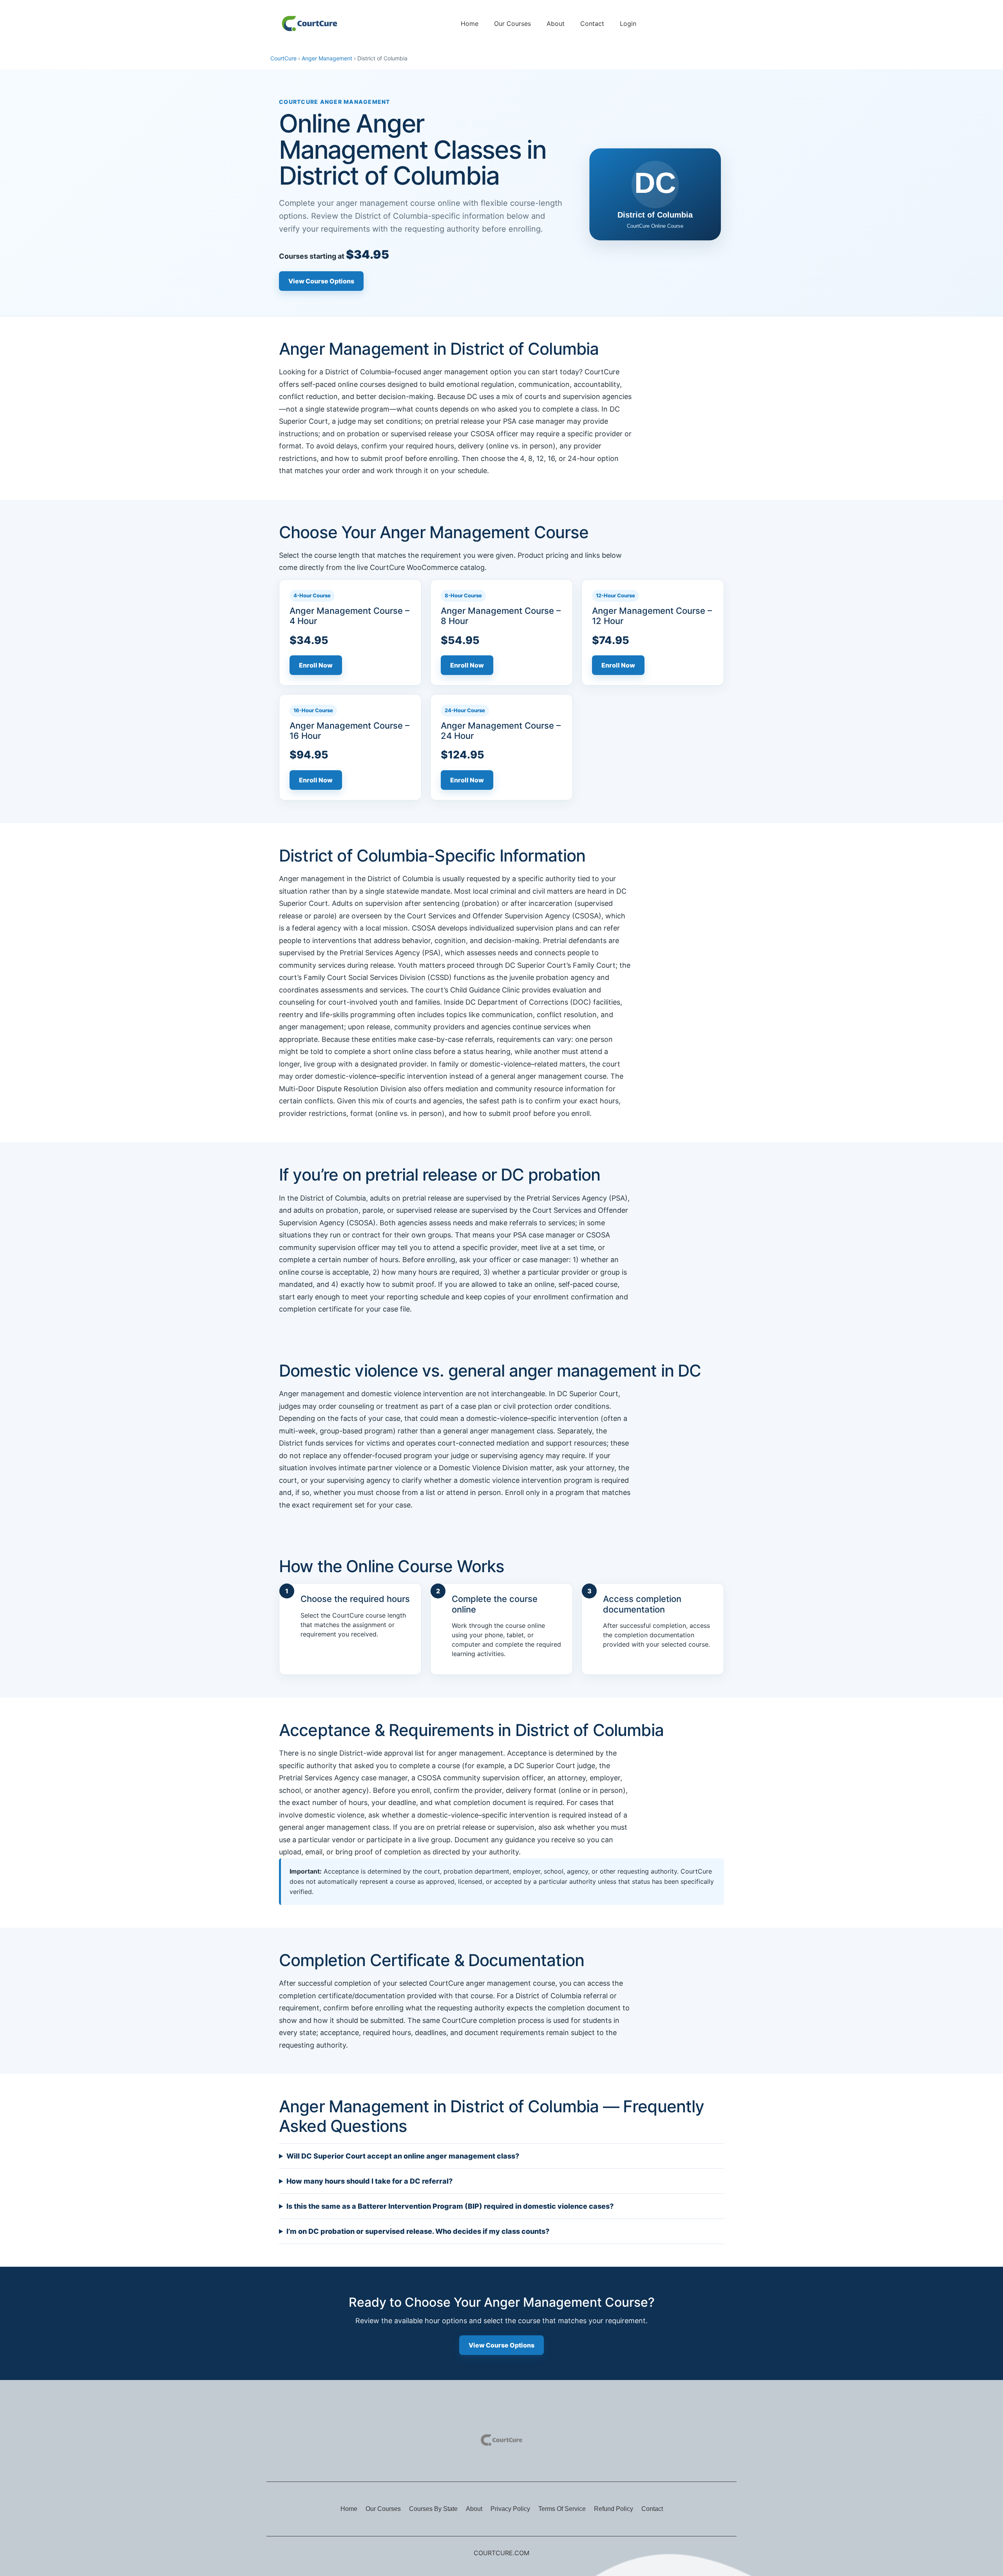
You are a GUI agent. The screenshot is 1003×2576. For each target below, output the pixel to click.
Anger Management (327, 58)
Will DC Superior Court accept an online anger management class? (403, 2156)
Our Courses (512, 24)
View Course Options (321, 281)
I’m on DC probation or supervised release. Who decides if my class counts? (418, 2231)
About (556, 24)
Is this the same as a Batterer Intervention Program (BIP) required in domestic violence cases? (450, 2206)
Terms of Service (562, 2509)
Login (628, 24)
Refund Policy (614, 2509)
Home (470, 24)
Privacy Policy (510, 2509)
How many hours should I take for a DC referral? (369, 2181)
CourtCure (283, 58)
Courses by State (433, 2509)
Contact (592, 24)
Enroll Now (316, 665)
